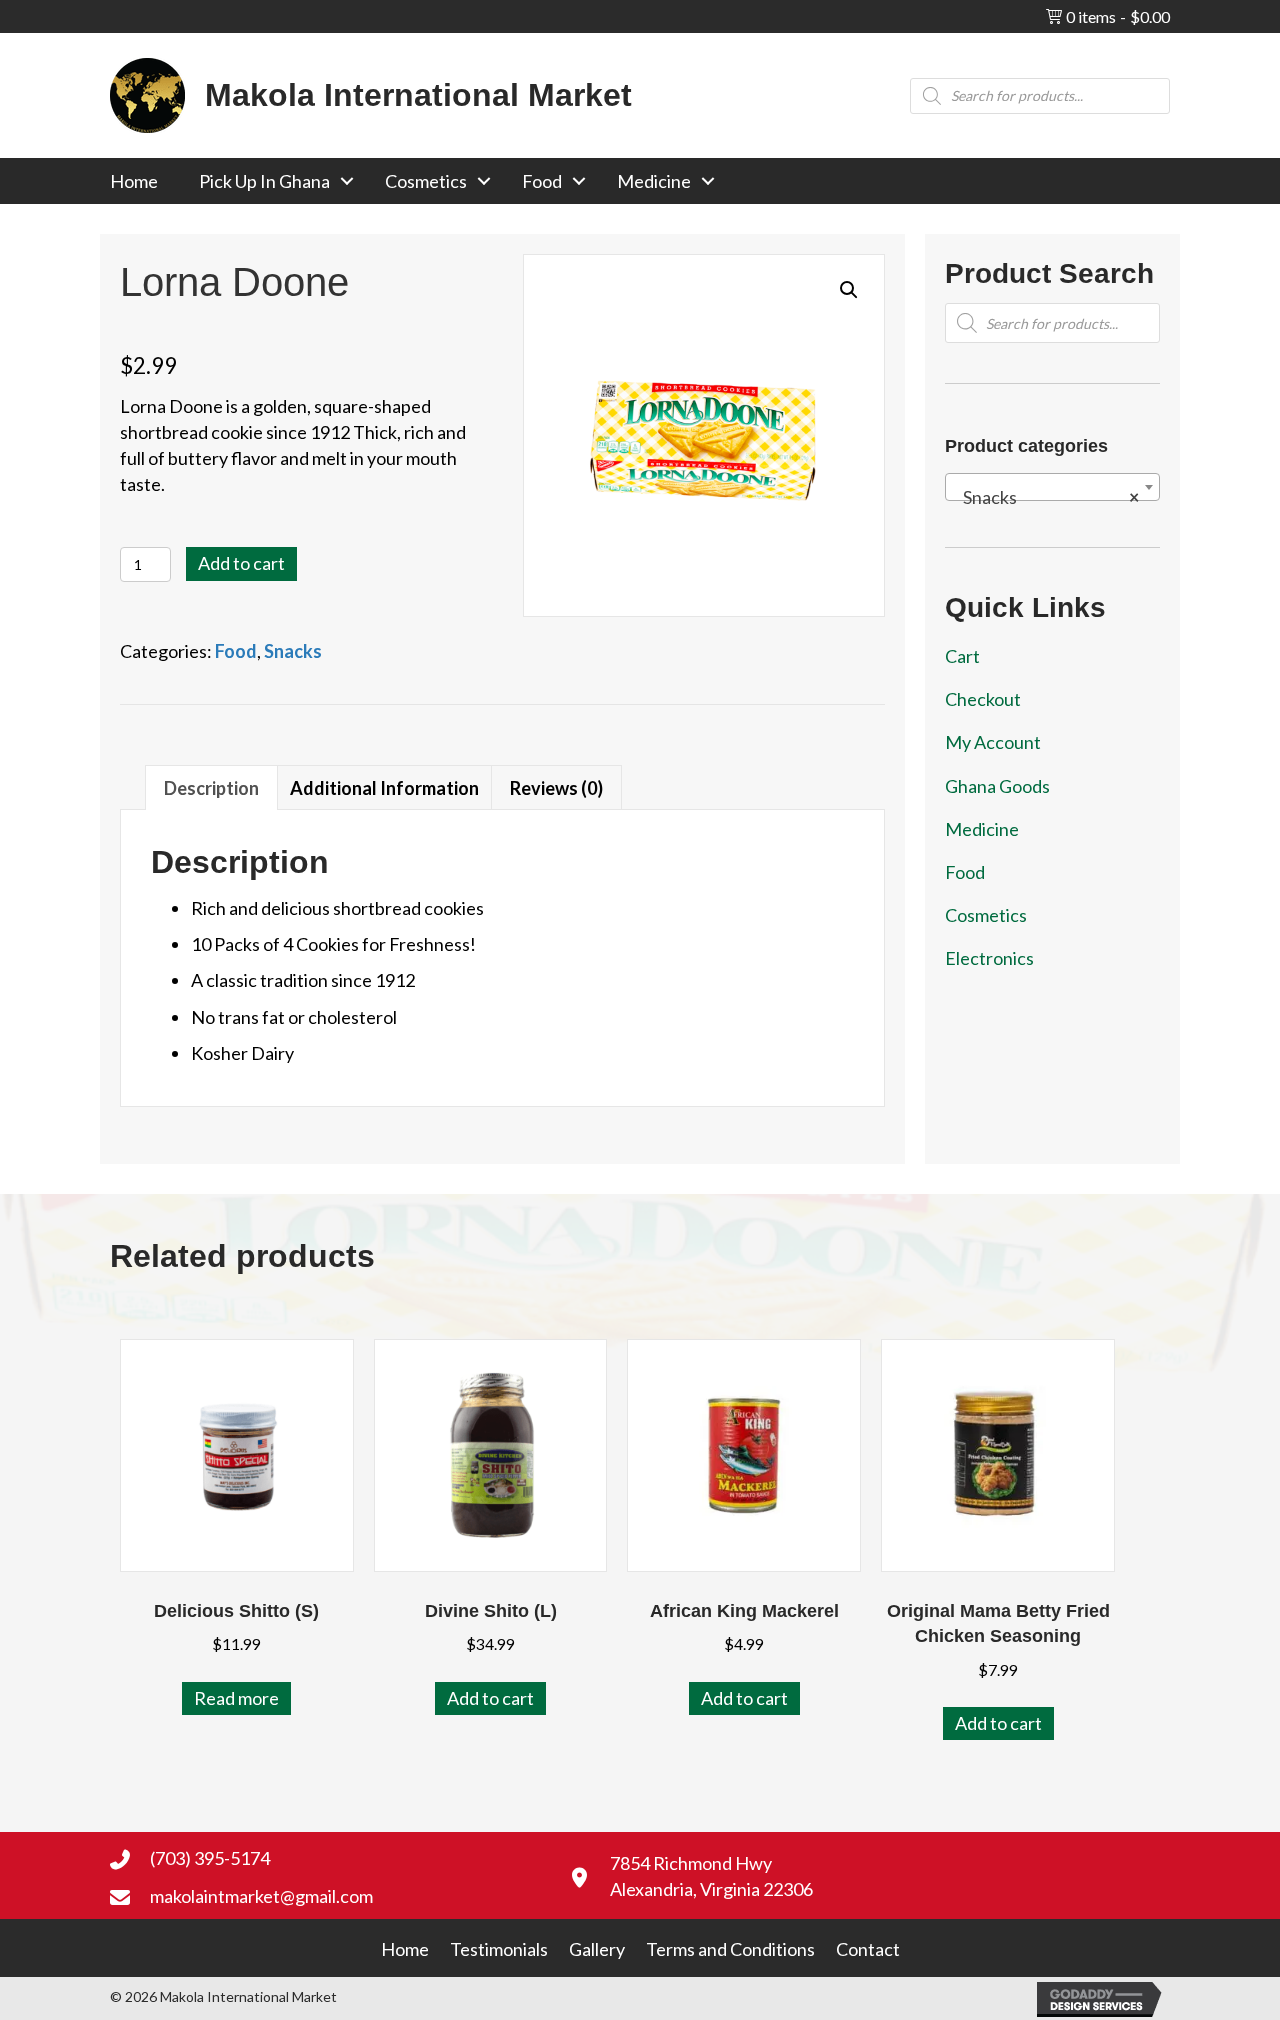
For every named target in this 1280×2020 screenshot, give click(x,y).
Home (134, 181)
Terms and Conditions (730, 1949)
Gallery (597, 1949)
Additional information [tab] (384, 788)
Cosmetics (426, 181)
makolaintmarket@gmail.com (261, 1896)
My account (993, 742)
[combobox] (1052, 487)
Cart (962, 656)
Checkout (983, 699)
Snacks (293, 651)
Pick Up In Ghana (264, 181)
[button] (347, 181)
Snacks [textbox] (1046, 497)
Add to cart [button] (490, 1698)
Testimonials (499, 1949)
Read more (236, 1698)
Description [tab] (211, 788)
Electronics (989, 958)
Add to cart (241, 563)
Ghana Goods (997, 786)
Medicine (654, 181)
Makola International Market (418, 95)
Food (542, 181)
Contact (868, 1949)
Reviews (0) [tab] (556, 788)
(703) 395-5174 (210, 1858)
